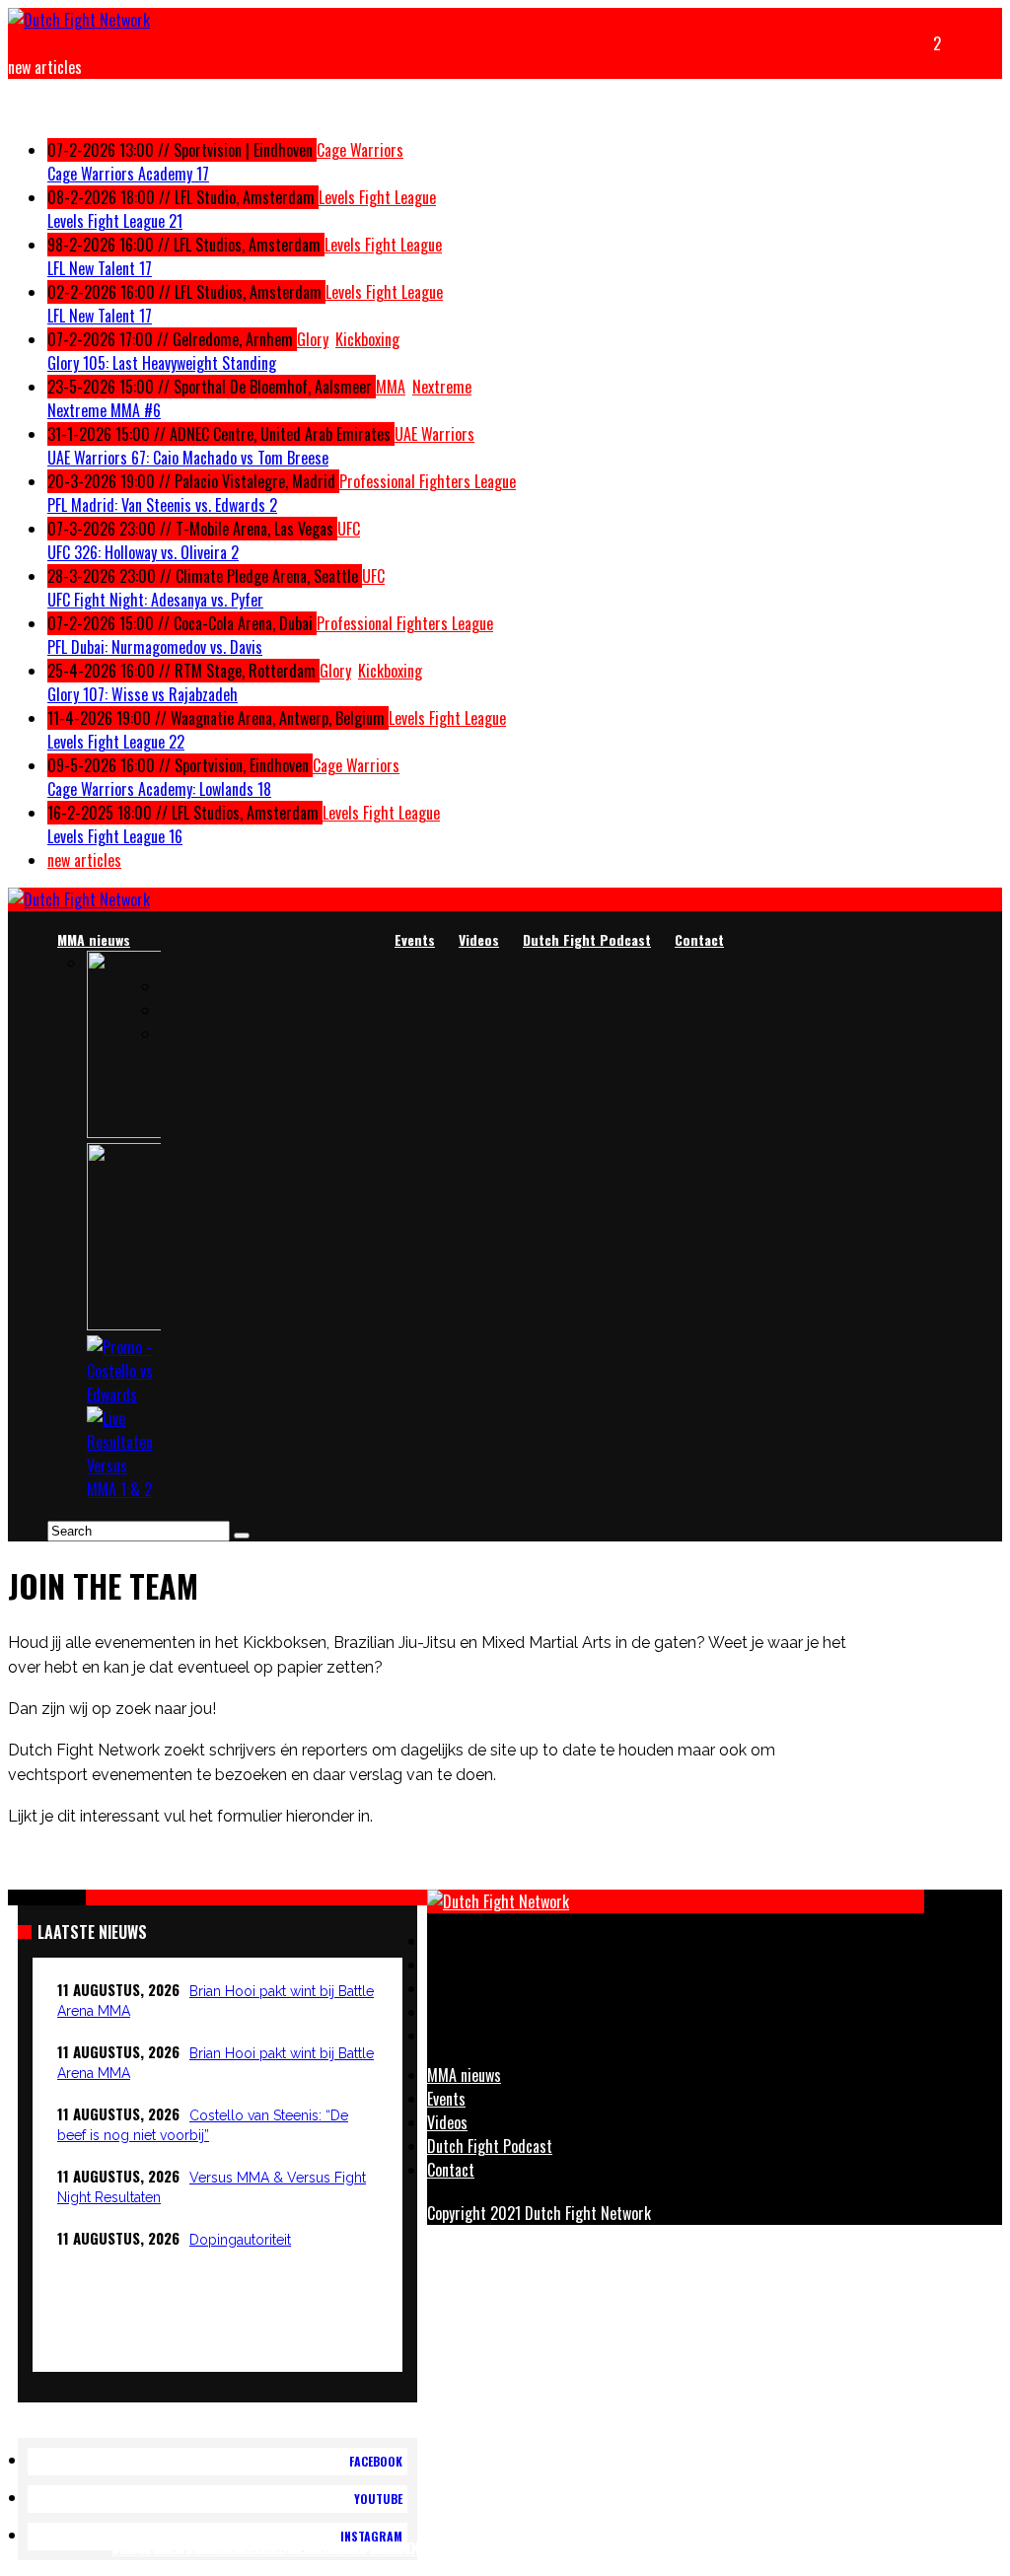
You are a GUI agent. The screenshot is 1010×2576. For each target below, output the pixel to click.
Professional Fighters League (428, 481)
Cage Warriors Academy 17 (128, 174)
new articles (84, 860)
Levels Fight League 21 (115, 221)
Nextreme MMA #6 (104, 410)
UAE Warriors (434, 434)
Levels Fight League (377, 197)
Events (415, 939)
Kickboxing (367, 339)
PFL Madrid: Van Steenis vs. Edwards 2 (162, 505)
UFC (349, 529)
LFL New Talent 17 (100, 268)
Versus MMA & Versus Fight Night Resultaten (265, 2547)
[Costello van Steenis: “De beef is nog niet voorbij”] (124, 1395)
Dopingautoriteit (240, 2240)
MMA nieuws (94, 939)
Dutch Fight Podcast (587, 939)
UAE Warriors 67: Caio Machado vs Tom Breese (188, 458)
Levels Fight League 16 (115, 836)
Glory (313, 339)
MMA (391, 387)
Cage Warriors (360, 150)
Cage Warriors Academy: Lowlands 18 (159, 789)
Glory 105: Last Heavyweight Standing (162, 363)
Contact (699, 939)
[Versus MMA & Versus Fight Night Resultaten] (124, 1489)
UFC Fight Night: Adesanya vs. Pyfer (155, 600)
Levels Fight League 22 (116, 742)
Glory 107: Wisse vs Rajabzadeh (143, 694)
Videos (479, 939)
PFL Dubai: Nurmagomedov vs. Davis (155, 647)
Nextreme (442, 387)
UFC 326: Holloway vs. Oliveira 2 (143, 552)
